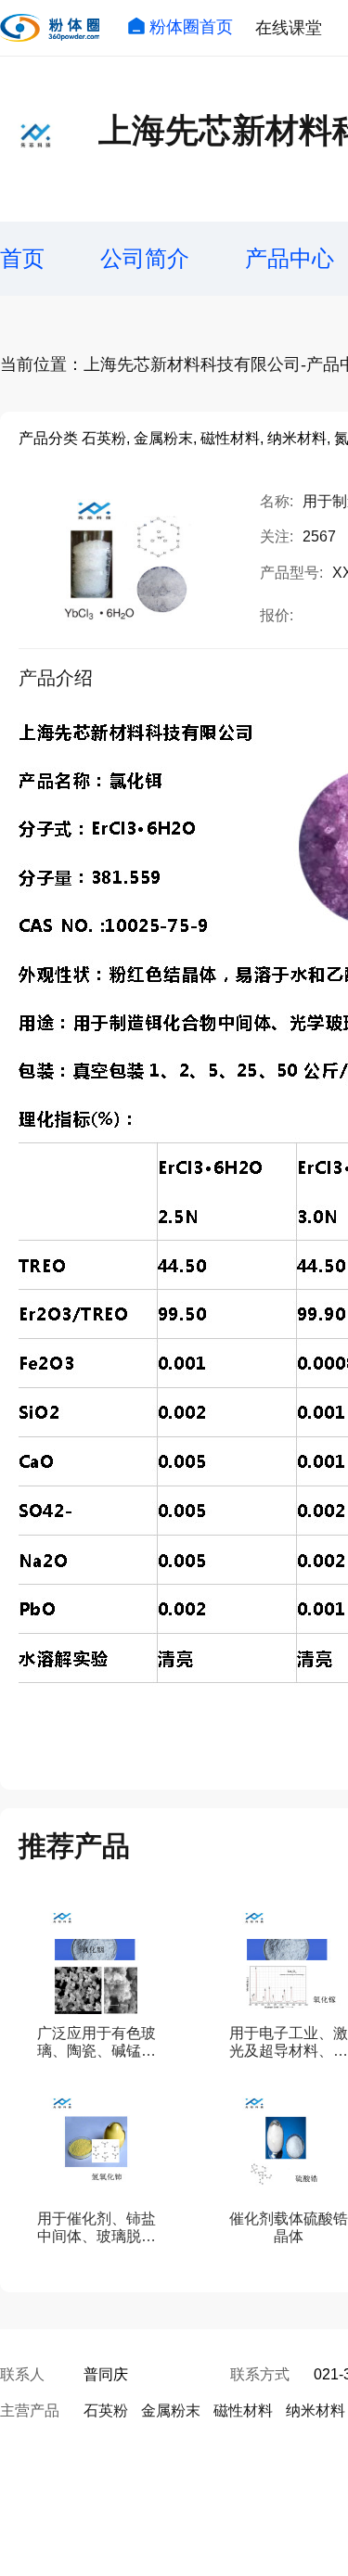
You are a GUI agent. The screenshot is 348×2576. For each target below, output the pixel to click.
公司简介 (145, 258)
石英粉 (106, 2410)
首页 (22, 258)
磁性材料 (243, 2410)
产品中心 (290, 258)
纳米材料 (316, 2410)
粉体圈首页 (191, 27)
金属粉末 (171, 2410)
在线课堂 (289, 28)
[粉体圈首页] (50, 28)
